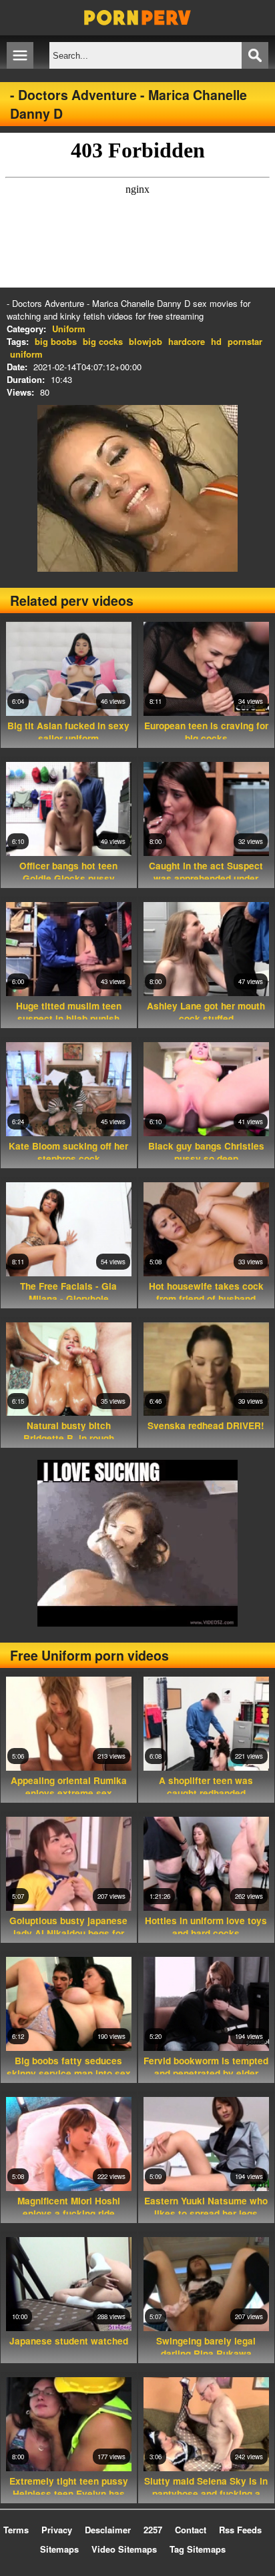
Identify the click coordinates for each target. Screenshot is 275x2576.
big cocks (103, 341)
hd (216, 341)
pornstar (245, 341)
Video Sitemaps (124, 2549)
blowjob (146, 341)
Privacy (57, 2530)
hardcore (187, 341)
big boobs (56, 341)
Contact (191, 2530)
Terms (16, 2530)
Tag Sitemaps (198, 2549)
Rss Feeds (240, 2530)
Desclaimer (108, 2530)
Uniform (69, 329)
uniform (26, 354)
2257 (153, 2530)
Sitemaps (59, 2549)
